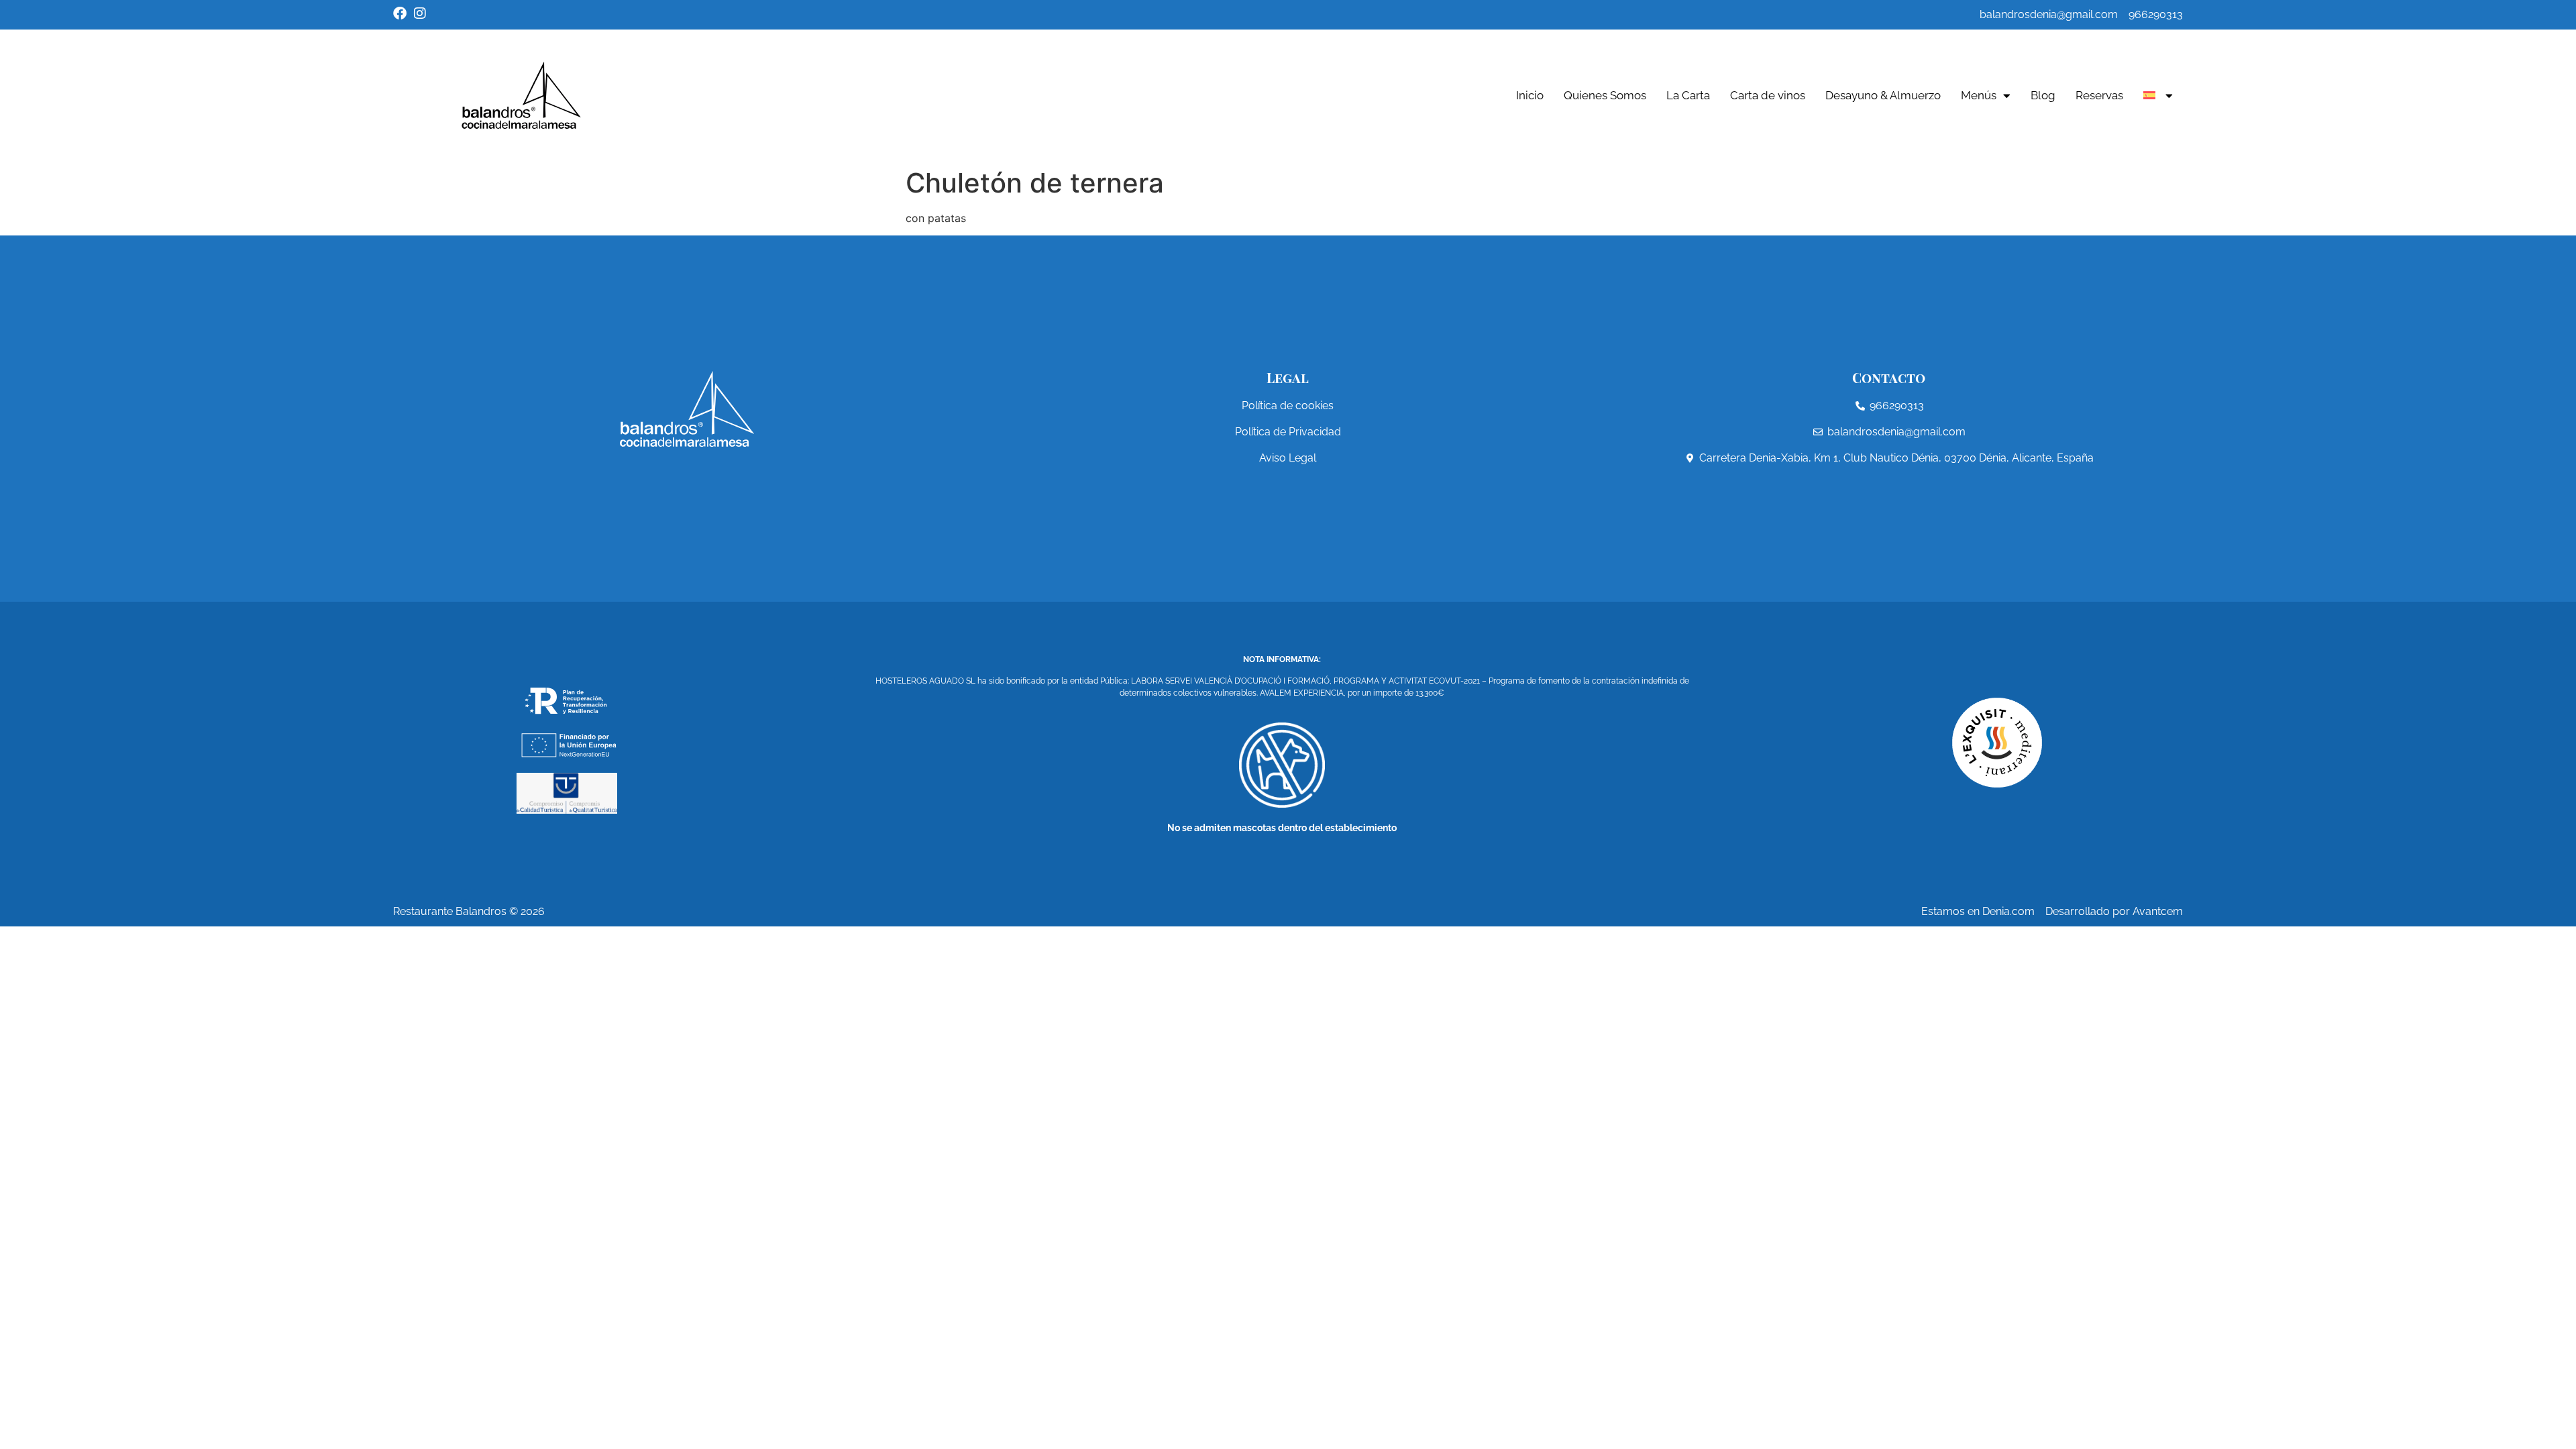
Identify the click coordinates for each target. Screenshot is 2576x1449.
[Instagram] (420, 13)
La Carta (1688, 95)
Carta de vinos (1768, 95)
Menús (1979, 95)
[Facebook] (400, 13)
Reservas (2099, 95)
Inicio (1530, 95)
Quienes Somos (1605, 95)
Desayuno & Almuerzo (1883, 95)
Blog (2043, 95)
